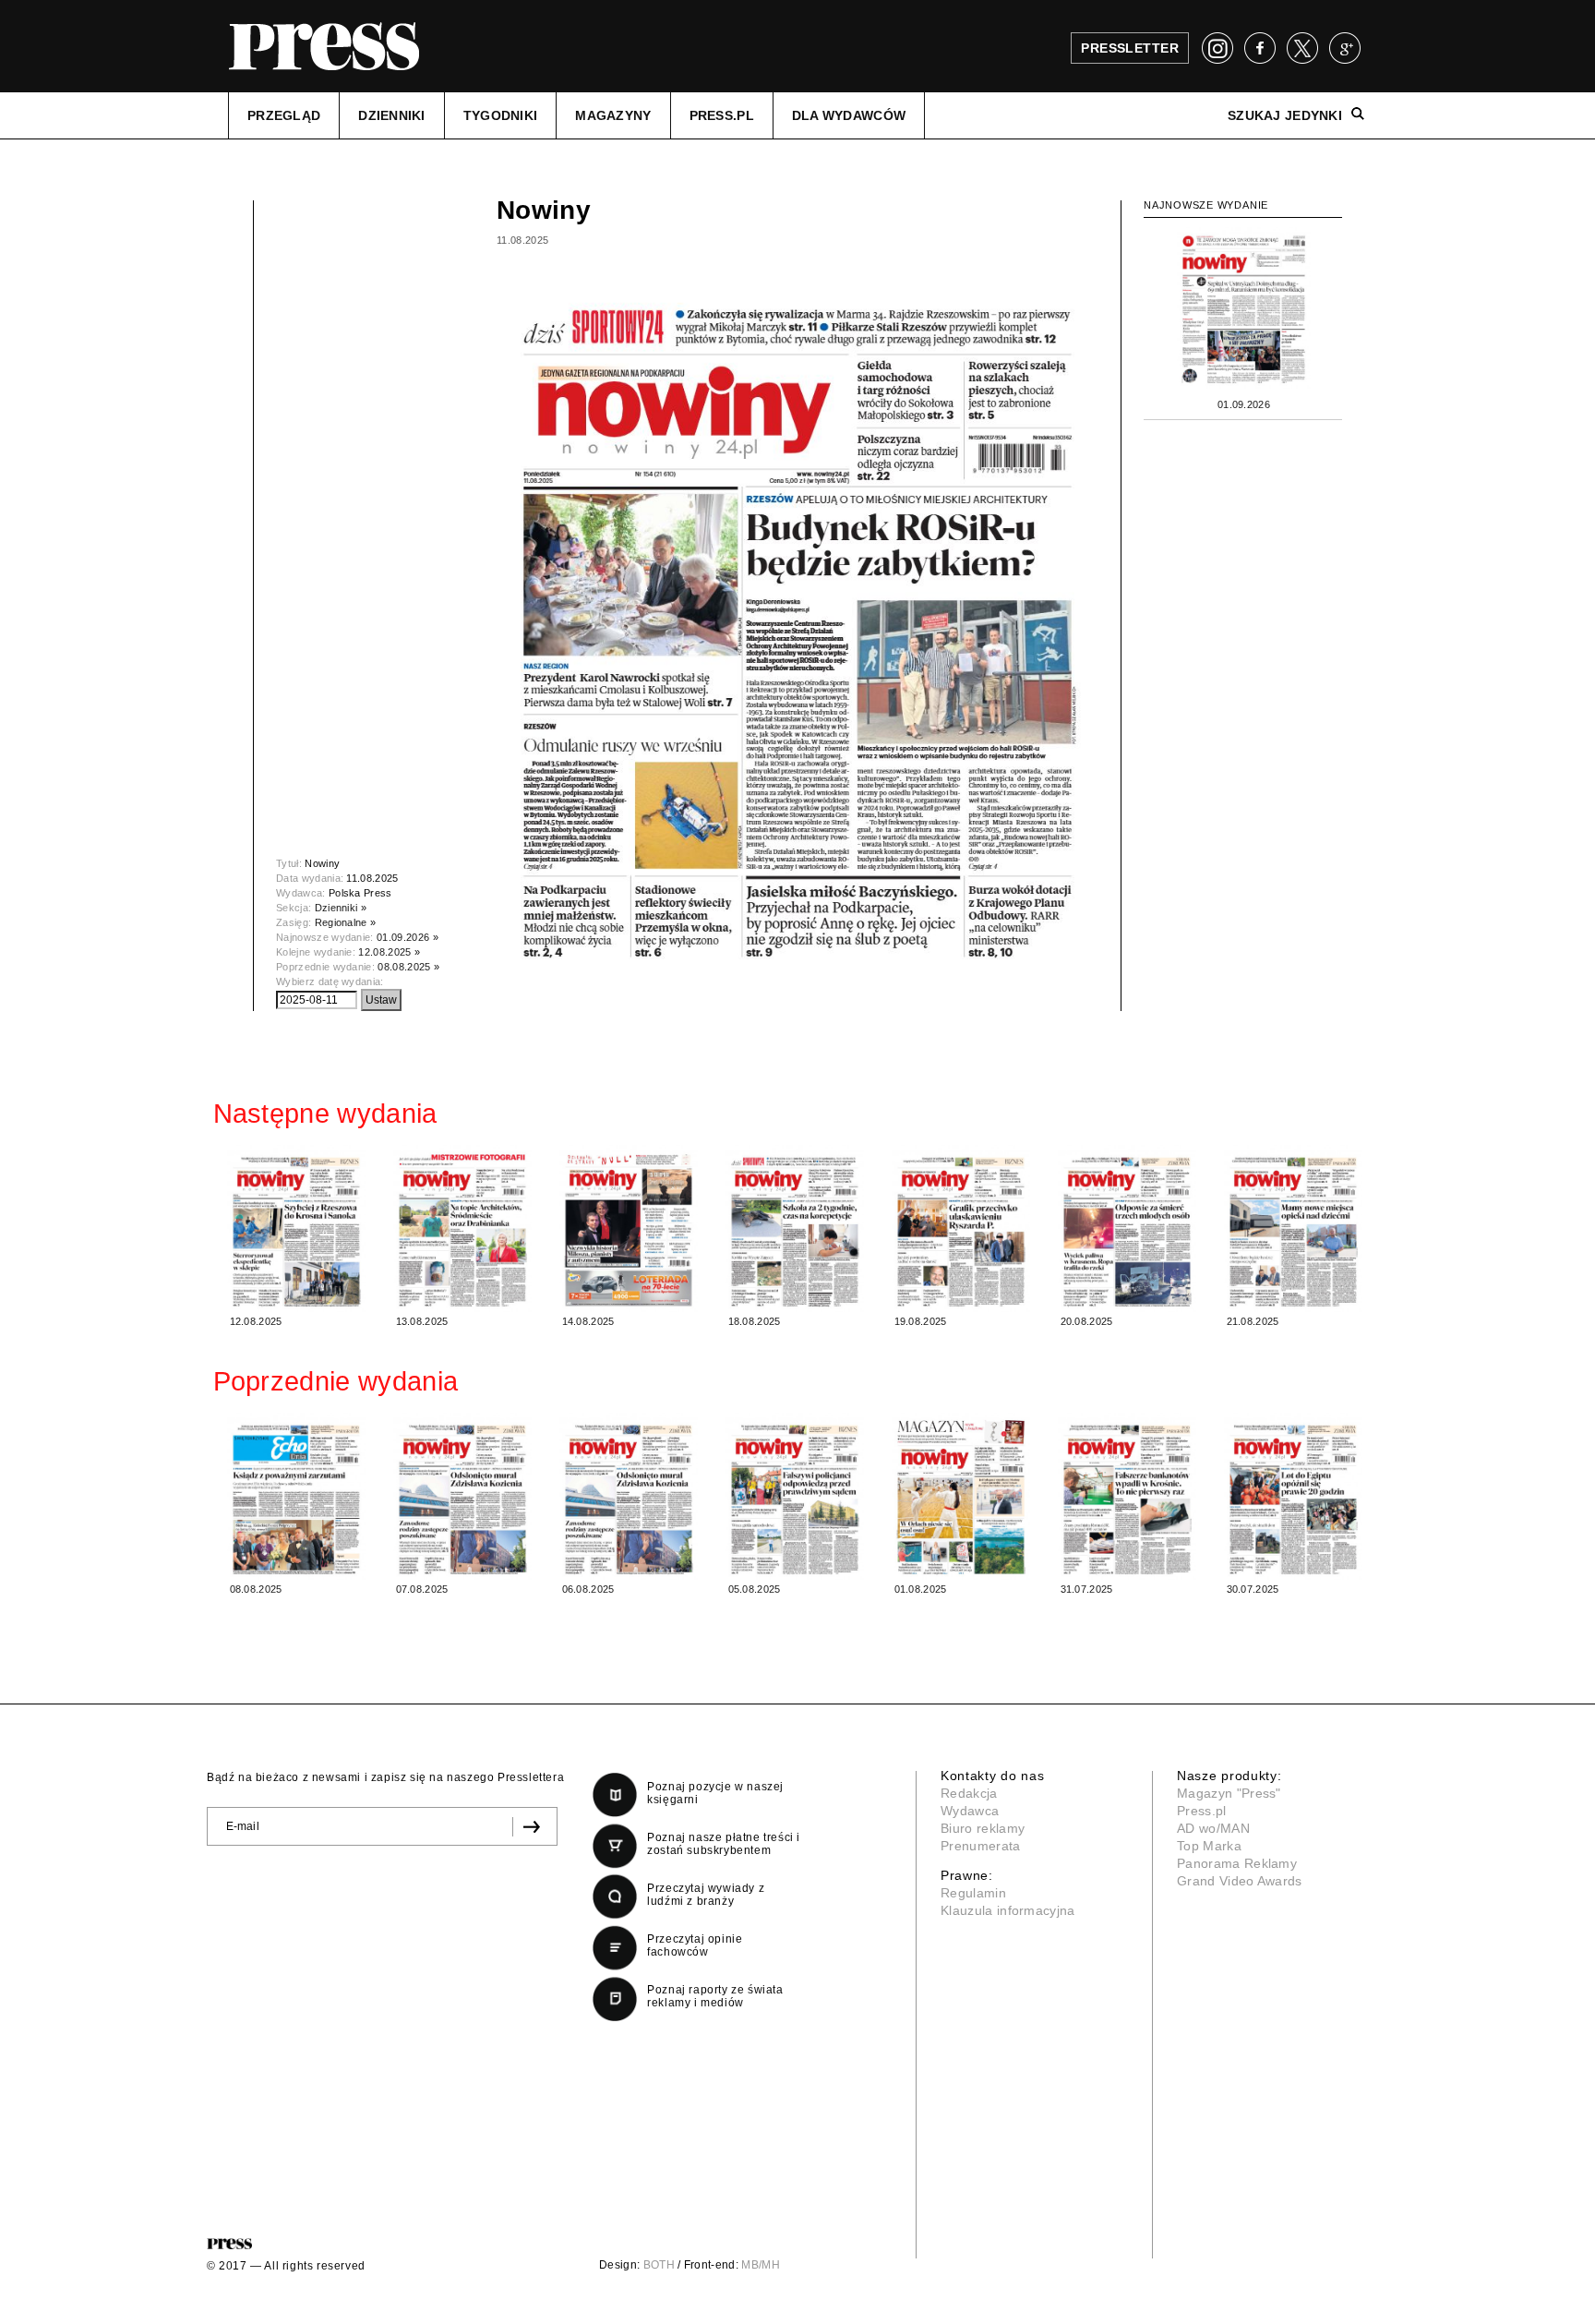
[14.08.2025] (629, 1228)
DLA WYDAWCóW (849, 115)
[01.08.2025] (961, 1496)
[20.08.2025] (1127, 1228)
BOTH (659, 2265)
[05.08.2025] (795, 1496)
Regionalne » (346, 922)
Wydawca (970, 1811)
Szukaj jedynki (1285, 115)
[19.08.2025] (961, 1228)
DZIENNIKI (392, 115)
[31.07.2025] (1127, 1496)
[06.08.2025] (629, 1496)
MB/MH (761, 2265)
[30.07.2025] (1293, 1496)
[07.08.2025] (462, 1496)
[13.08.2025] (462, 1228)
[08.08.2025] (296, 1496)
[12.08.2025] (296, 1228)
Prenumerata (981, 1846)
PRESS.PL (722, 115)
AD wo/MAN (1213, 1828)
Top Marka (1209, 1846)
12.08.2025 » (389, 952)
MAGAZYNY (613, 115)
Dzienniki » (341, 908)
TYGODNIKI (501, 115)
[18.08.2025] (795, 1228)
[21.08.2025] (1293, 1228)
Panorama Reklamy (1237, 1863)
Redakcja (969, 1793)
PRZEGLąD (284, 115)
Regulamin (973, 1893)
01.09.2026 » (408, 937)
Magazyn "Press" (1229, 1793)
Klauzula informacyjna (1008, 1910)
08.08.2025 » (408, 967)
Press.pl (1202, 1811)
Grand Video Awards (1240, 1881)
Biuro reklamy (983, 1828)
